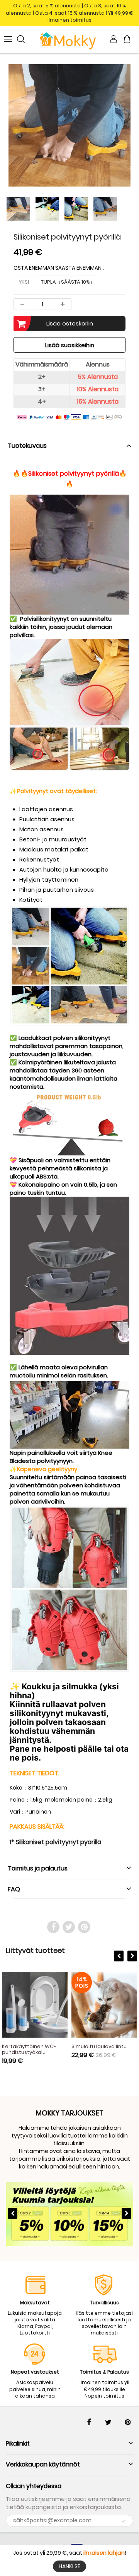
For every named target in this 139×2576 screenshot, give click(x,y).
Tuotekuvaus (27, 446)
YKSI (24, 282)
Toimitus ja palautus (38, 1868)
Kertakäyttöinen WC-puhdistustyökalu (29, 2049)
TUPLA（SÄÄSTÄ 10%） (68, 282)
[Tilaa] (124, 2521)
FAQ (14, 1889)
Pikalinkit (18, 2443)
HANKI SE (69, 2566)
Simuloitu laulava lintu (99, 2046)
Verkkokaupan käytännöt (43, 2464)
